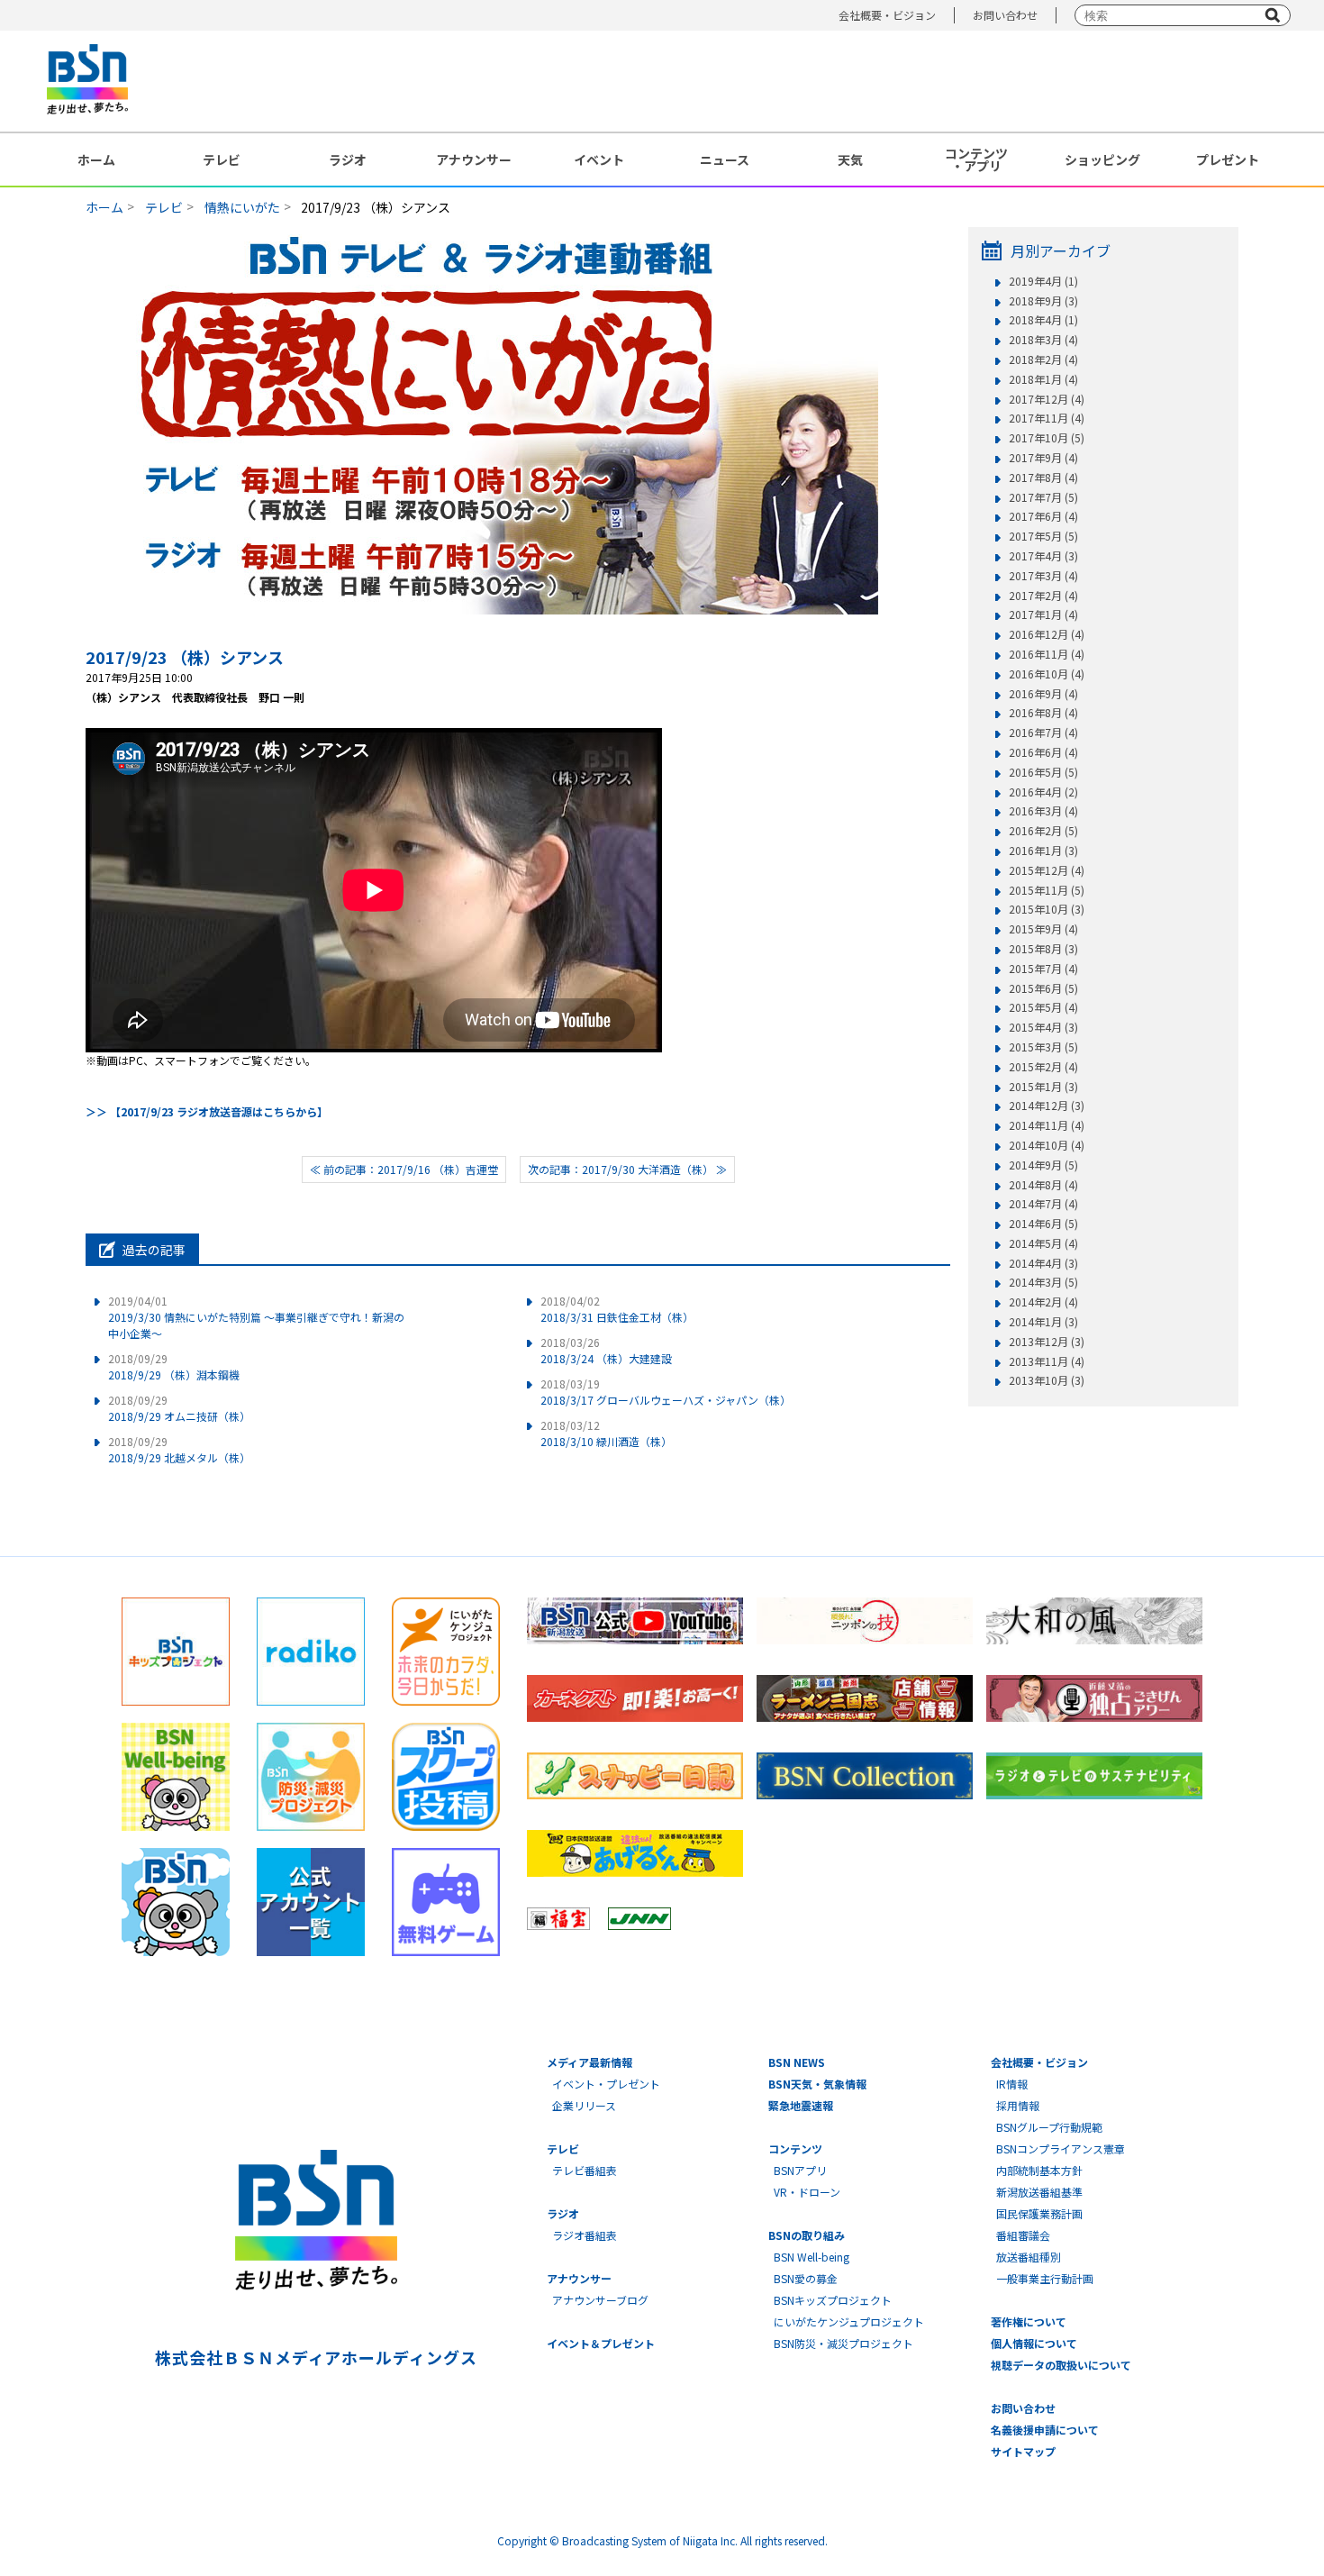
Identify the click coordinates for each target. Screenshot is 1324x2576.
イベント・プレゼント (606, 2084)
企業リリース (584, 2105)
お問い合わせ (1005, 15)
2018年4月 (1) (1043, 320)
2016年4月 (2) (1043, 792)
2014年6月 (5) (1043, 1224)
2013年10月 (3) (1047, 1380)
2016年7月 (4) (1043, 733)
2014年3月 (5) (1043, 1282)
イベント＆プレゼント (601, 2343)
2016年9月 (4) (1043, 694)
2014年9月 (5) (1043, 1165)
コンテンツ (795, 2148)
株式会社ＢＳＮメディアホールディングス (316, 2357)
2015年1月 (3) (1043, 1087)
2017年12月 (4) (1047, 399)
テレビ (222, 159)
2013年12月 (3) (1047, 1342)
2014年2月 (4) (1043, 1302)
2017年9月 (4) (1043, 458)
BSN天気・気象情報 (817, 2084)
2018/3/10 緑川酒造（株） (606, 1433)
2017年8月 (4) (1043, 478)
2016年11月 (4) (1047, 654)
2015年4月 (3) (1043, 1027)
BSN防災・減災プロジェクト (843, 2343)
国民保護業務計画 (1039, 2213)
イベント (599, 159)
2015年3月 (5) (1043, 1047)
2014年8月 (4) (1043, 1185)
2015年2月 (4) (1043, 1067)
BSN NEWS (797, 2062)
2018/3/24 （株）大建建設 (606, 1350)
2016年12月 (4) (1047, 634)
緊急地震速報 (801, 2105)
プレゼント (1228, 159)
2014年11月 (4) (1047, 1125)
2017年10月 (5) (1047, 438)
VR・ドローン (807, 2192)
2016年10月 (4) (1047, 674)
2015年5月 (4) (1043, 1007)
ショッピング (1102, 159)
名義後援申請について (1045, 2430)
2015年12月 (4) (1047, 870)
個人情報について (1034, 2343)
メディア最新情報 (589, 2062)
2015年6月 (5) (1043, 988)
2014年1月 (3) (1043, 1322)
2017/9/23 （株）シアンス (185, 657)
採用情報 (1018, 2105)
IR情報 (1012, 2084)
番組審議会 (1023, 2235)
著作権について (1029, 2321)
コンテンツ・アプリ (976, 159)
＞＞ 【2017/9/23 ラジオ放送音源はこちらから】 (207, 1111)
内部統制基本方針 (1039, 2170)
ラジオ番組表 (585, 2235)
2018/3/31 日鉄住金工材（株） (617, 1309)
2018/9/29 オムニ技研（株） (179, 1408)
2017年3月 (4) (1043, 576)
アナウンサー (474, 159)
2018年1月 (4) (1043, 379)
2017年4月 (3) (1043, 556)
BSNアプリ (800, 2170)
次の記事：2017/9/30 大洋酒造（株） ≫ (627, 1169)
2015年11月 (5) (1047, 890)
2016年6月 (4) (1043, 752)
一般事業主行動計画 (1045, 2278)
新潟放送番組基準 (1039, 2192)
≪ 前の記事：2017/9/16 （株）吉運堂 (404, 1169)
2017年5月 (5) (1043, 536)
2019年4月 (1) (1043, 281)
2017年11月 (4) (1047, 418)
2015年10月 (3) (1047, 909)
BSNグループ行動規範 (1049, 2127)
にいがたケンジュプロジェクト (849, 2321)
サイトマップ (1023, 2451)
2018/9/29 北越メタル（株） (179, 1449)
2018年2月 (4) (1043, 360)
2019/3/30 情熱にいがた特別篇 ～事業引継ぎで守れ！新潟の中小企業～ (256, 1317)
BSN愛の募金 (806, 2278)
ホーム (96, 159)
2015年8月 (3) (1043, 949)
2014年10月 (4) (1047, 1145)
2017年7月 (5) (1043, 497)
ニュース (725, 159)
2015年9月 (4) (1043, 929)
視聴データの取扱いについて (1061, 2365)
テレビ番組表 (585, 2170)
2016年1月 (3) (1043, 851)
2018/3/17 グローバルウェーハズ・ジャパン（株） (666, 1392)
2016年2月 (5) (1043, 831)
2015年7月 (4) (1043, 969)
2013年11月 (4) (1047, 1361)
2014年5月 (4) (1043, 1243)
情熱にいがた (242, 207)
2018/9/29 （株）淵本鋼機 (174, 1366)
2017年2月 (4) (1043, 596)
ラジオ (348, 159)
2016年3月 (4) (1043, 811)
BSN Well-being (812, 2257)
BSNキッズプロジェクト (833, 2300)
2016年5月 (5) (1043, 772)
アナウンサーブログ (600, 2300)
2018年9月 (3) (1043, 301)
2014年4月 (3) (1043, 1263)
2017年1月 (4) (1043, 614)
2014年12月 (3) (1047, 1106)
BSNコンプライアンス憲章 (1061, 2148)
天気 (850, 159)
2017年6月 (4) (1043, 516)
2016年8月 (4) (1043, 713)
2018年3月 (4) (1043, 340)
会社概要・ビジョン (887, 15)
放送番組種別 (1029, 2257)
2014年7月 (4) (1043, 1204)
